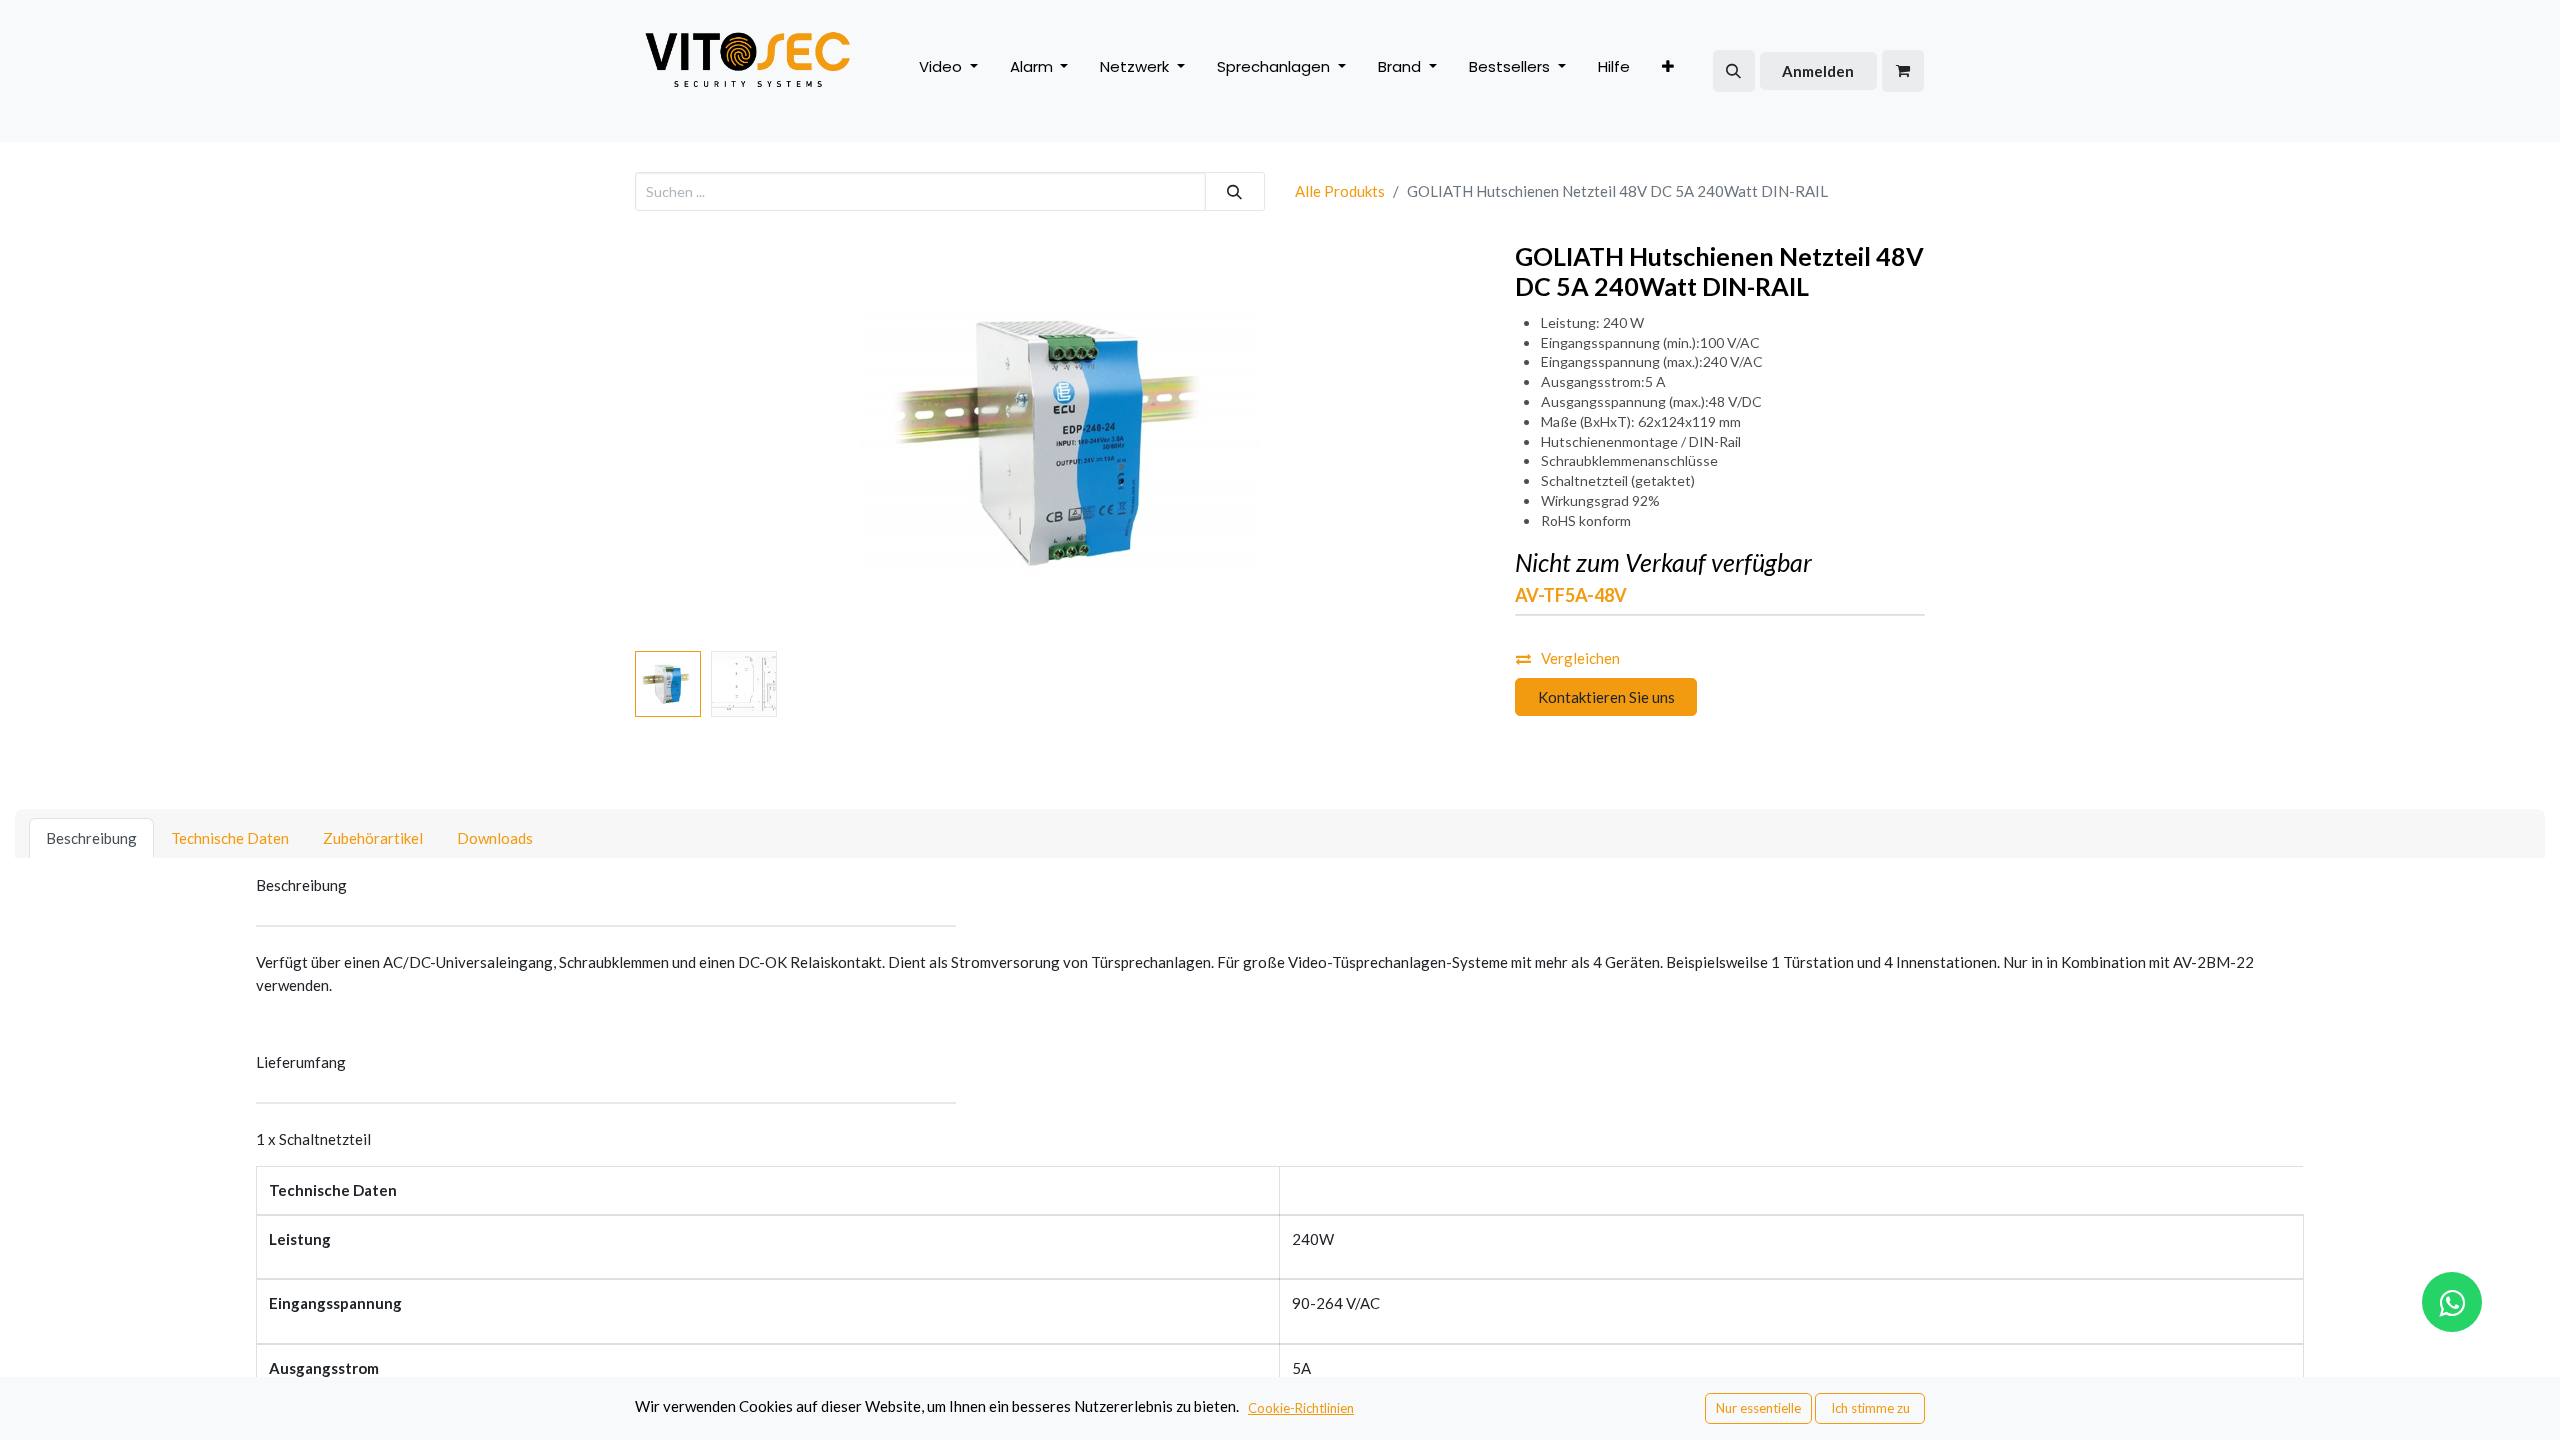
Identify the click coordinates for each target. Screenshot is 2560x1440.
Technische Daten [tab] (230, 838)
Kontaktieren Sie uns (1606, 697)
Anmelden (1818, 71)
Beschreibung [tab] (91, 838)
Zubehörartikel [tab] (373, 838)
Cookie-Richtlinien (1301, 1408)
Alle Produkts (1340, 191)
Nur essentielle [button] (1758, 1408)
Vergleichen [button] (1580, 658)
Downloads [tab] (495, 838)
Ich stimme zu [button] (1870, 1408)
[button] (1734, 71)
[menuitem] (1614, 71)
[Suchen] (1235, 191)
